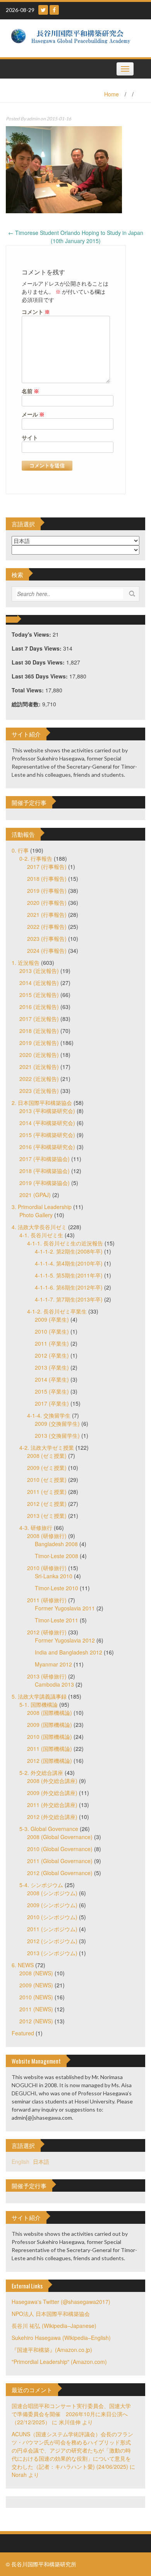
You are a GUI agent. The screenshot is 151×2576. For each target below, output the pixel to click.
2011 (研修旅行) (47, 1600)
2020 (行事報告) (47, 903)
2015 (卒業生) (52, 1391)
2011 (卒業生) (52, 1343)
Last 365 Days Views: (40, 676)
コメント (36, 312)
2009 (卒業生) (52, 1319)
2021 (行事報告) (47, 915)
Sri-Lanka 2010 (54, 1576)
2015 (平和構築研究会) (47, 1135)
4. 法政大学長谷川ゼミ (39, 1227)
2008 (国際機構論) (50, 1713)
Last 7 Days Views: (37, 648)
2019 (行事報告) (47, 891)
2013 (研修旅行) (47, 1676)
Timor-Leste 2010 (57, 1588)
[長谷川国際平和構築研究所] (73, 38)
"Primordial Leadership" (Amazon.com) (59, 2362)
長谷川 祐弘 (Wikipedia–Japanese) (54, 2326)
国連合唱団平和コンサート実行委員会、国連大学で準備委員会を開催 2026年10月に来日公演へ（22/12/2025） (71, 2414)
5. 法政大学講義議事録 (39, 1696)
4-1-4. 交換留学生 (49, 1415)
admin (33, 119)
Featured (23, 2033)
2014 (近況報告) (39, 983)
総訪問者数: (27, 704)
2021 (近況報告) (39, 1067)
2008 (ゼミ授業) (47, 1456)
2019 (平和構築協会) (45, 1183)
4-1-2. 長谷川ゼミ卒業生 (57, 1311)
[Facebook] (54, 10)
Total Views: (28, 690)
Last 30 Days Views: (39, 662)
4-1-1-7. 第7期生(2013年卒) (69, 1299)
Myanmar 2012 (53, 1664)
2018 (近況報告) (39, 1031)
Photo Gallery (36, 1215)
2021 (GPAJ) (35, 1195)
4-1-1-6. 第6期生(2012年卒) (69, 1287)
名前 (30, 391)
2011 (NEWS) (36, 2009)
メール (33, 414)
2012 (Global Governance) (60, 1873)
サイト (30, 438)
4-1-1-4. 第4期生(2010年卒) (69, 1263)
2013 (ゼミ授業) (47, 1516)
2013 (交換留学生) (57, 1435)
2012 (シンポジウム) (52, 1941)
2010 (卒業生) (52, 1331)
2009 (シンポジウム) (52, 1905)
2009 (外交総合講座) (52, 1793)
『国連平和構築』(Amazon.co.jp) (52, 2350)
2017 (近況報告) (39, 1019)
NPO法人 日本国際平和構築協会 (51, 2314)
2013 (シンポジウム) (52, 1953)
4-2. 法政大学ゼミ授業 (47, 1447)
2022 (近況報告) (39, 1079)
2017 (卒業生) (52, 1403)
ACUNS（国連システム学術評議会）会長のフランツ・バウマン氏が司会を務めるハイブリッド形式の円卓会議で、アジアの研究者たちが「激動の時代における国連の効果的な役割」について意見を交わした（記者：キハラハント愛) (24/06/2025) (72, 2450)
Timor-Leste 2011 (57, 1620)
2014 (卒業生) (52, 1379)
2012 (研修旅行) (47, 1632)
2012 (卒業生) (52, 1355)
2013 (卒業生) (52, 1367)
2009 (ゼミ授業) (47, 1468)
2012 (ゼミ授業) (47, 1504)
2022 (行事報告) (47, 927)
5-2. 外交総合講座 (41, 1773)
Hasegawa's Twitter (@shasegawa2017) (61, 2302)
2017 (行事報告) (47, 867)
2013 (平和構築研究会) (47, 1111)
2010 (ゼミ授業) (47, 1480)
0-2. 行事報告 (36, 858)
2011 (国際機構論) (50, 1749)
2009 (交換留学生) (57, 1423)
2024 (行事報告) (47, 951)
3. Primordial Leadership (42, 1207)
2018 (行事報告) (47, 879)
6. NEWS (23, 1965)
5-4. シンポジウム (41, 1885)
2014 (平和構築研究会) (47, 1123)
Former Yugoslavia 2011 (65, 1608)
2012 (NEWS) (36, 2021)
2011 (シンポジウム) (52, 1929)
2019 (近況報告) (39, 1043)
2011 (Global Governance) (60, 1861)
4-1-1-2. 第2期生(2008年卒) (69, 1251)
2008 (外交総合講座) (52, 1781)
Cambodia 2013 (54, 1684)
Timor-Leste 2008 (57, 1556)
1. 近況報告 (26, 963)
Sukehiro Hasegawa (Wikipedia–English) (61, 2338)
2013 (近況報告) (39, 971)
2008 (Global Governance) (60, 1837)
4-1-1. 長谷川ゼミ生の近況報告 (65, 1243)
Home (112, 94)
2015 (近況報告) (39, 995)
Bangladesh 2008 (56, 1544)
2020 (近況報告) (39, 1055)
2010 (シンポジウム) (52, 1917)
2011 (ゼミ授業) (47, 1492)
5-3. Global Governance (49, 1829)
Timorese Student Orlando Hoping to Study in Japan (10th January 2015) (76, 237)
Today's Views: (32, 634)
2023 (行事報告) (47, 939)
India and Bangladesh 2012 (69, 1652)
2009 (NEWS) (36, 1985)
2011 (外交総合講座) (52, 1805)
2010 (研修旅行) (47, 1568)
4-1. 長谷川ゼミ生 (41, 1235)
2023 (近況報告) (39, 1091)
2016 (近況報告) (39, 1007)
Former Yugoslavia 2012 (65, 1640)
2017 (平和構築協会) (45, 1159)
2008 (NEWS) (36, 1973)
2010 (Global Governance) (60, 1849)
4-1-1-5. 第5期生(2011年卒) (69, 1275)
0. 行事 (20, 850)
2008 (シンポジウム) (52, 1893)
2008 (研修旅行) (47, 1536)
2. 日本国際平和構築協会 (42, 1103)
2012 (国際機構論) (50, 1761)
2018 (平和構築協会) (45, 1171)
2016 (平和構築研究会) (47, 1147)
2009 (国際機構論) (50, 1725)
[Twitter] (43, 10)
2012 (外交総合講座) (52, 1817)
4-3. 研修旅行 (36, 1528)
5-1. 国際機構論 (39, 1704)
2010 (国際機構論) (50, 1737)
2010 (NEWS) (36, 1997)
